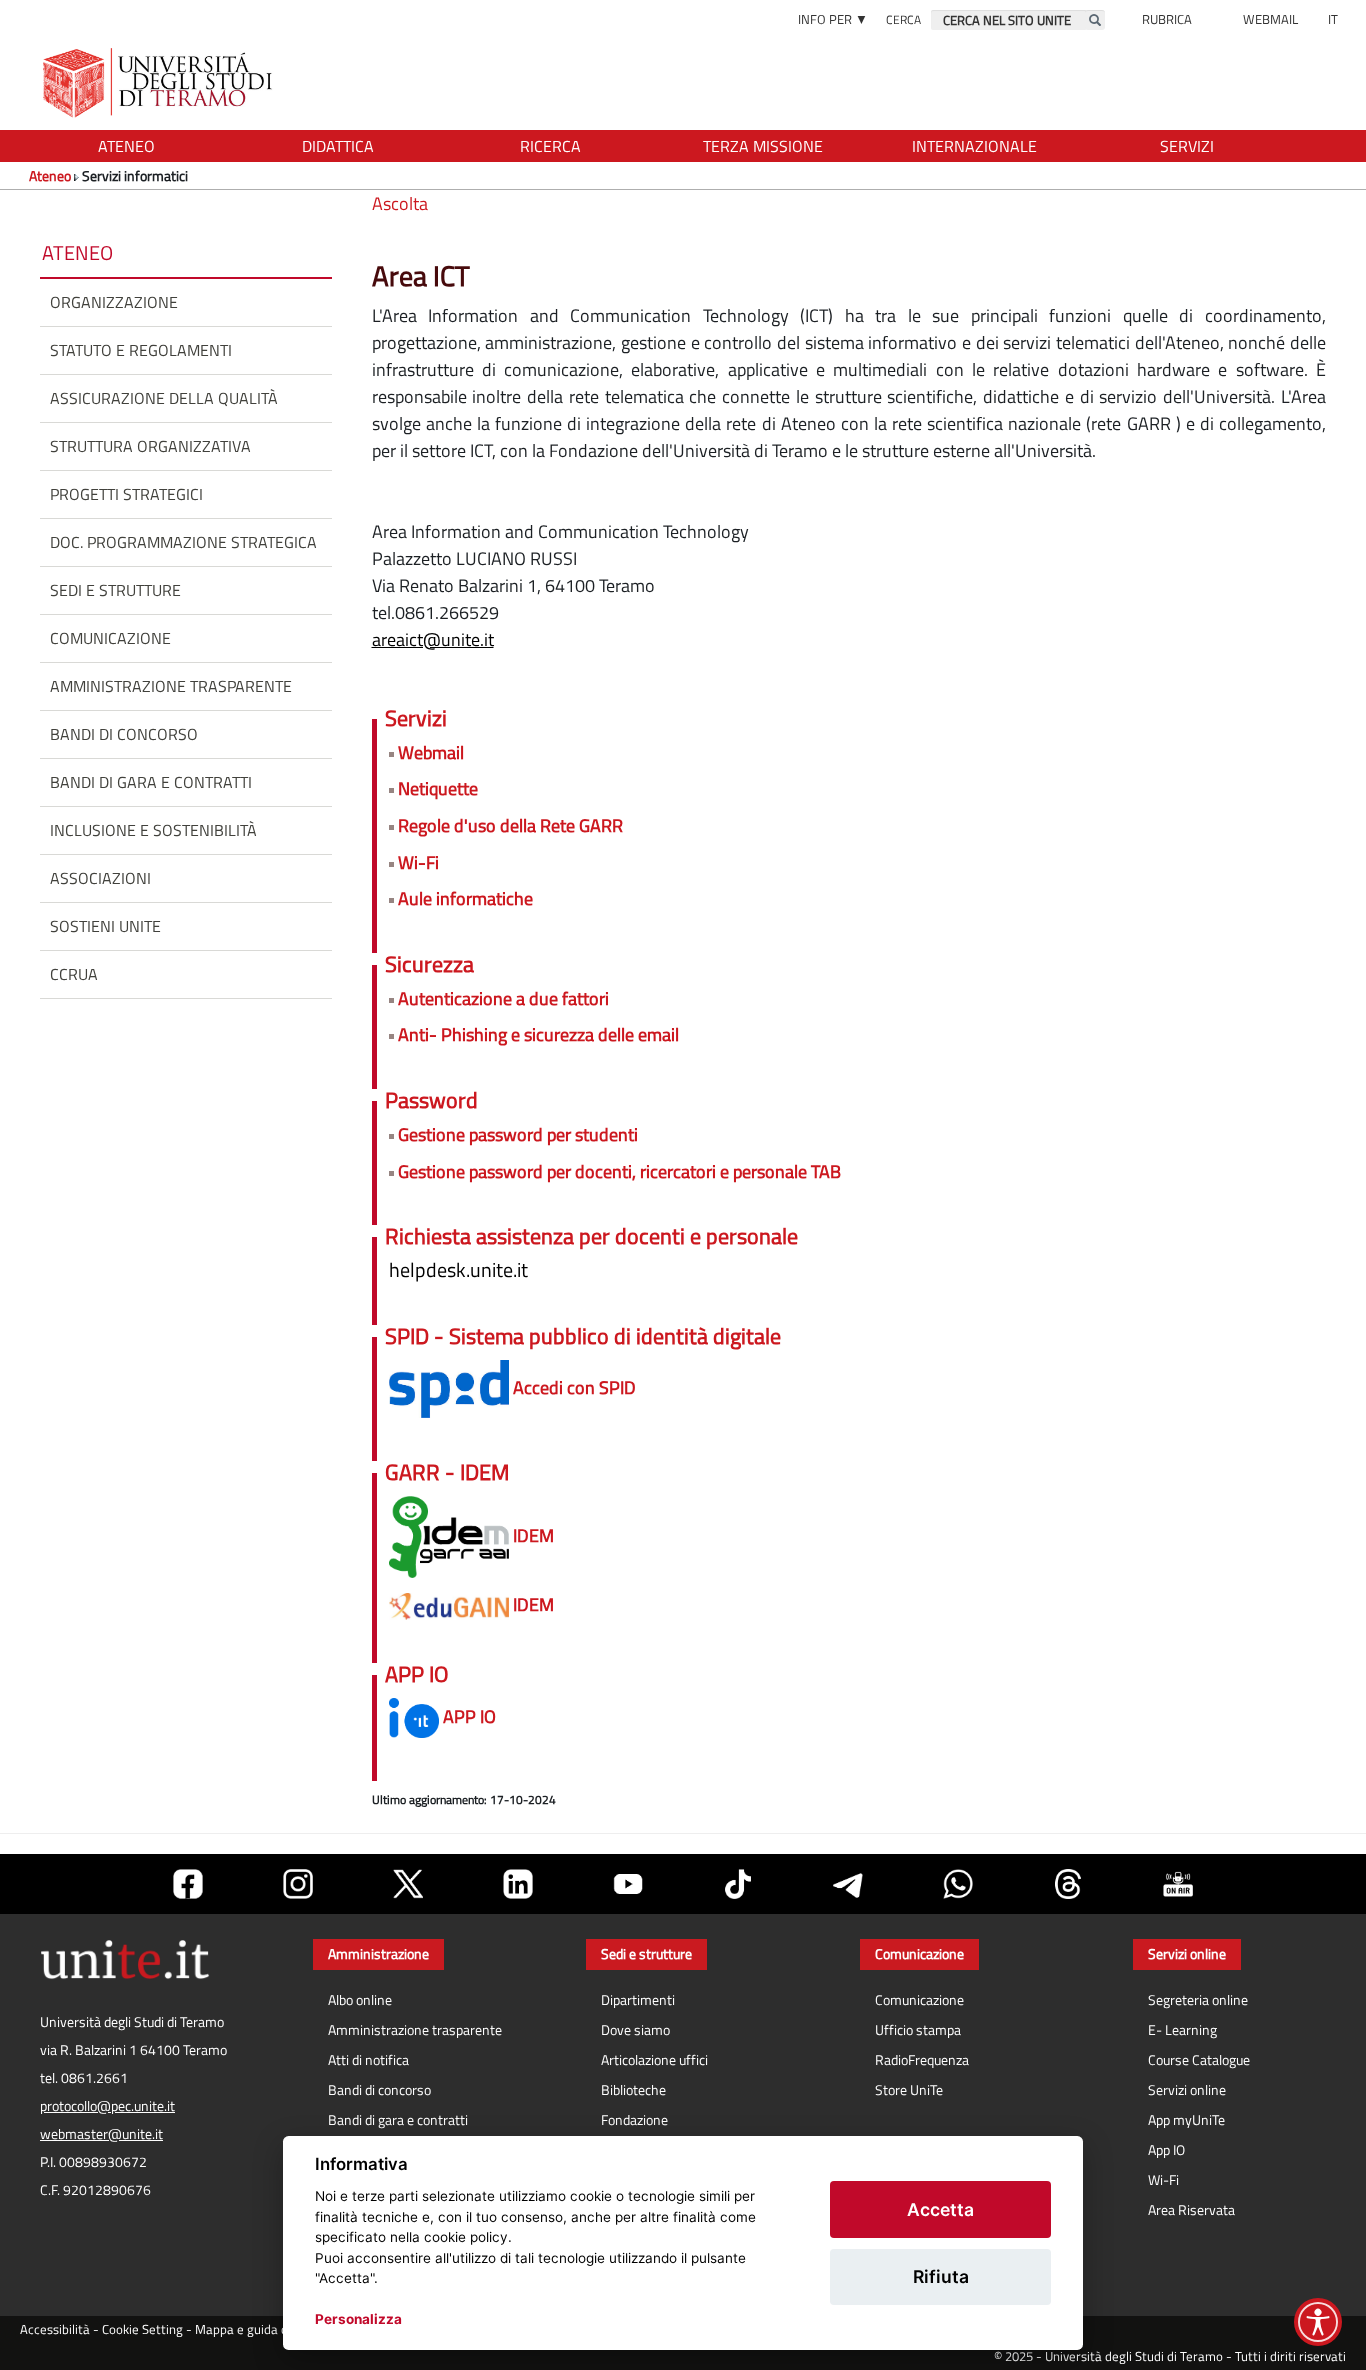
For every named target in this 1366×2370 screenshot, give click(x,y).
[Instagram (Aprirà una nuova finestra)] (298, 1884)
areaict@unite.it (433, 639)
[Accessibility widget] (1318, 2322)
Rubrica (1167, 19)
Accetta (940, 2209)
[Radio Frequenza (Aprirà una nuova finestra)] (1178, 1884)
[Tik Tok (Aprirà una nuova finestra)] (738, 1884)
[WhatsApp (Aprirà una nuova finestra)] (958, 1884)
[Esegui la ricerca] (1095, 20)
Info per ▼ (833, 19)
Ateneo (50, 175)
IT (1333, 19)
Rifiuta (941, 2276)
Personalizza (358, 2319)
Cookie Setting (142, 2329)
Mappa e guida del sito (258, 2329)
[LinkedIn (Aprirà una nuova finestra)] (518, 1884)
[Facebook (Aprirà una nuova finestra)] (188, 1884)
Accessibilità (55, 2329)
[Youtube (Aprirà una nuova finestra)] (628, 1884)
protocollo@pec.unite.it (107, 2106)
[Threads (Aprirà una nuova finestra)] (1068, 1884)
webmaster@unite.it (101, 2134)
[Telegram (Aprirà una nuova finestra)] (848, 1884)
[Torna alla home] (159, 82)
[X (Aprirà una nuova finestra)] (408, 1884)
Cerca (903, 19)
